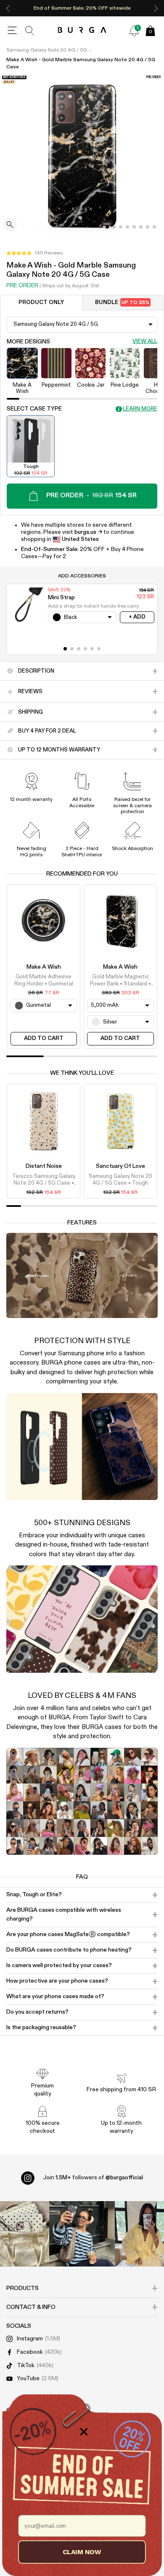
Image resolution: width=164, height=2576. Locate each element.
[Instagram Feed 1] (82, 2234)
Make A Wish (44, 967)
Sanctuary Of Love (120, 1166)
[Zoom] (10, 225)
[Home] (82, 30)
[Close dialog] (84, 2432)
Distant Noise (44, 1166)
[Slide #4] (134, 227)
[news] (134, 31)
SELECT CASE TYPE (34, 409)
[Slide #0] (107, 227)
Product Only (41, 303)
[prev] (8, 8)
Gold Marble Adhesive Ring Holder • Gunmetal (44, 980)
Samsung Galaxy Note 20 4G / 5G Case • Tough (120, 1180)
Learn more (140, 409)
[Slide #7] (154, 227)
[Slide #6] (148, 227)
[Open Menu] (12, 31)
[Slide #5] (141, 227)
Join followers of (93, 2178)
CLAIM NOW (82, 2552)
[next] (156, 8)
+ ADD (137, 617)
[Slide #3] (127, 227)
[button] (34, 253)
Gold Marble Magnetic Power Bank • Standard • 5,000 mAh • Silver (120, 981)
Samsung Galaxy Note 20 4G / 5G (47, 50)
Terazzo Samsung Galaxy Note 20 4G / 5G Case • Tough (44, 1180)
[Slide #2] (121, 227)
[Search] (30, 31)
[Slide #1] (114, 227)
